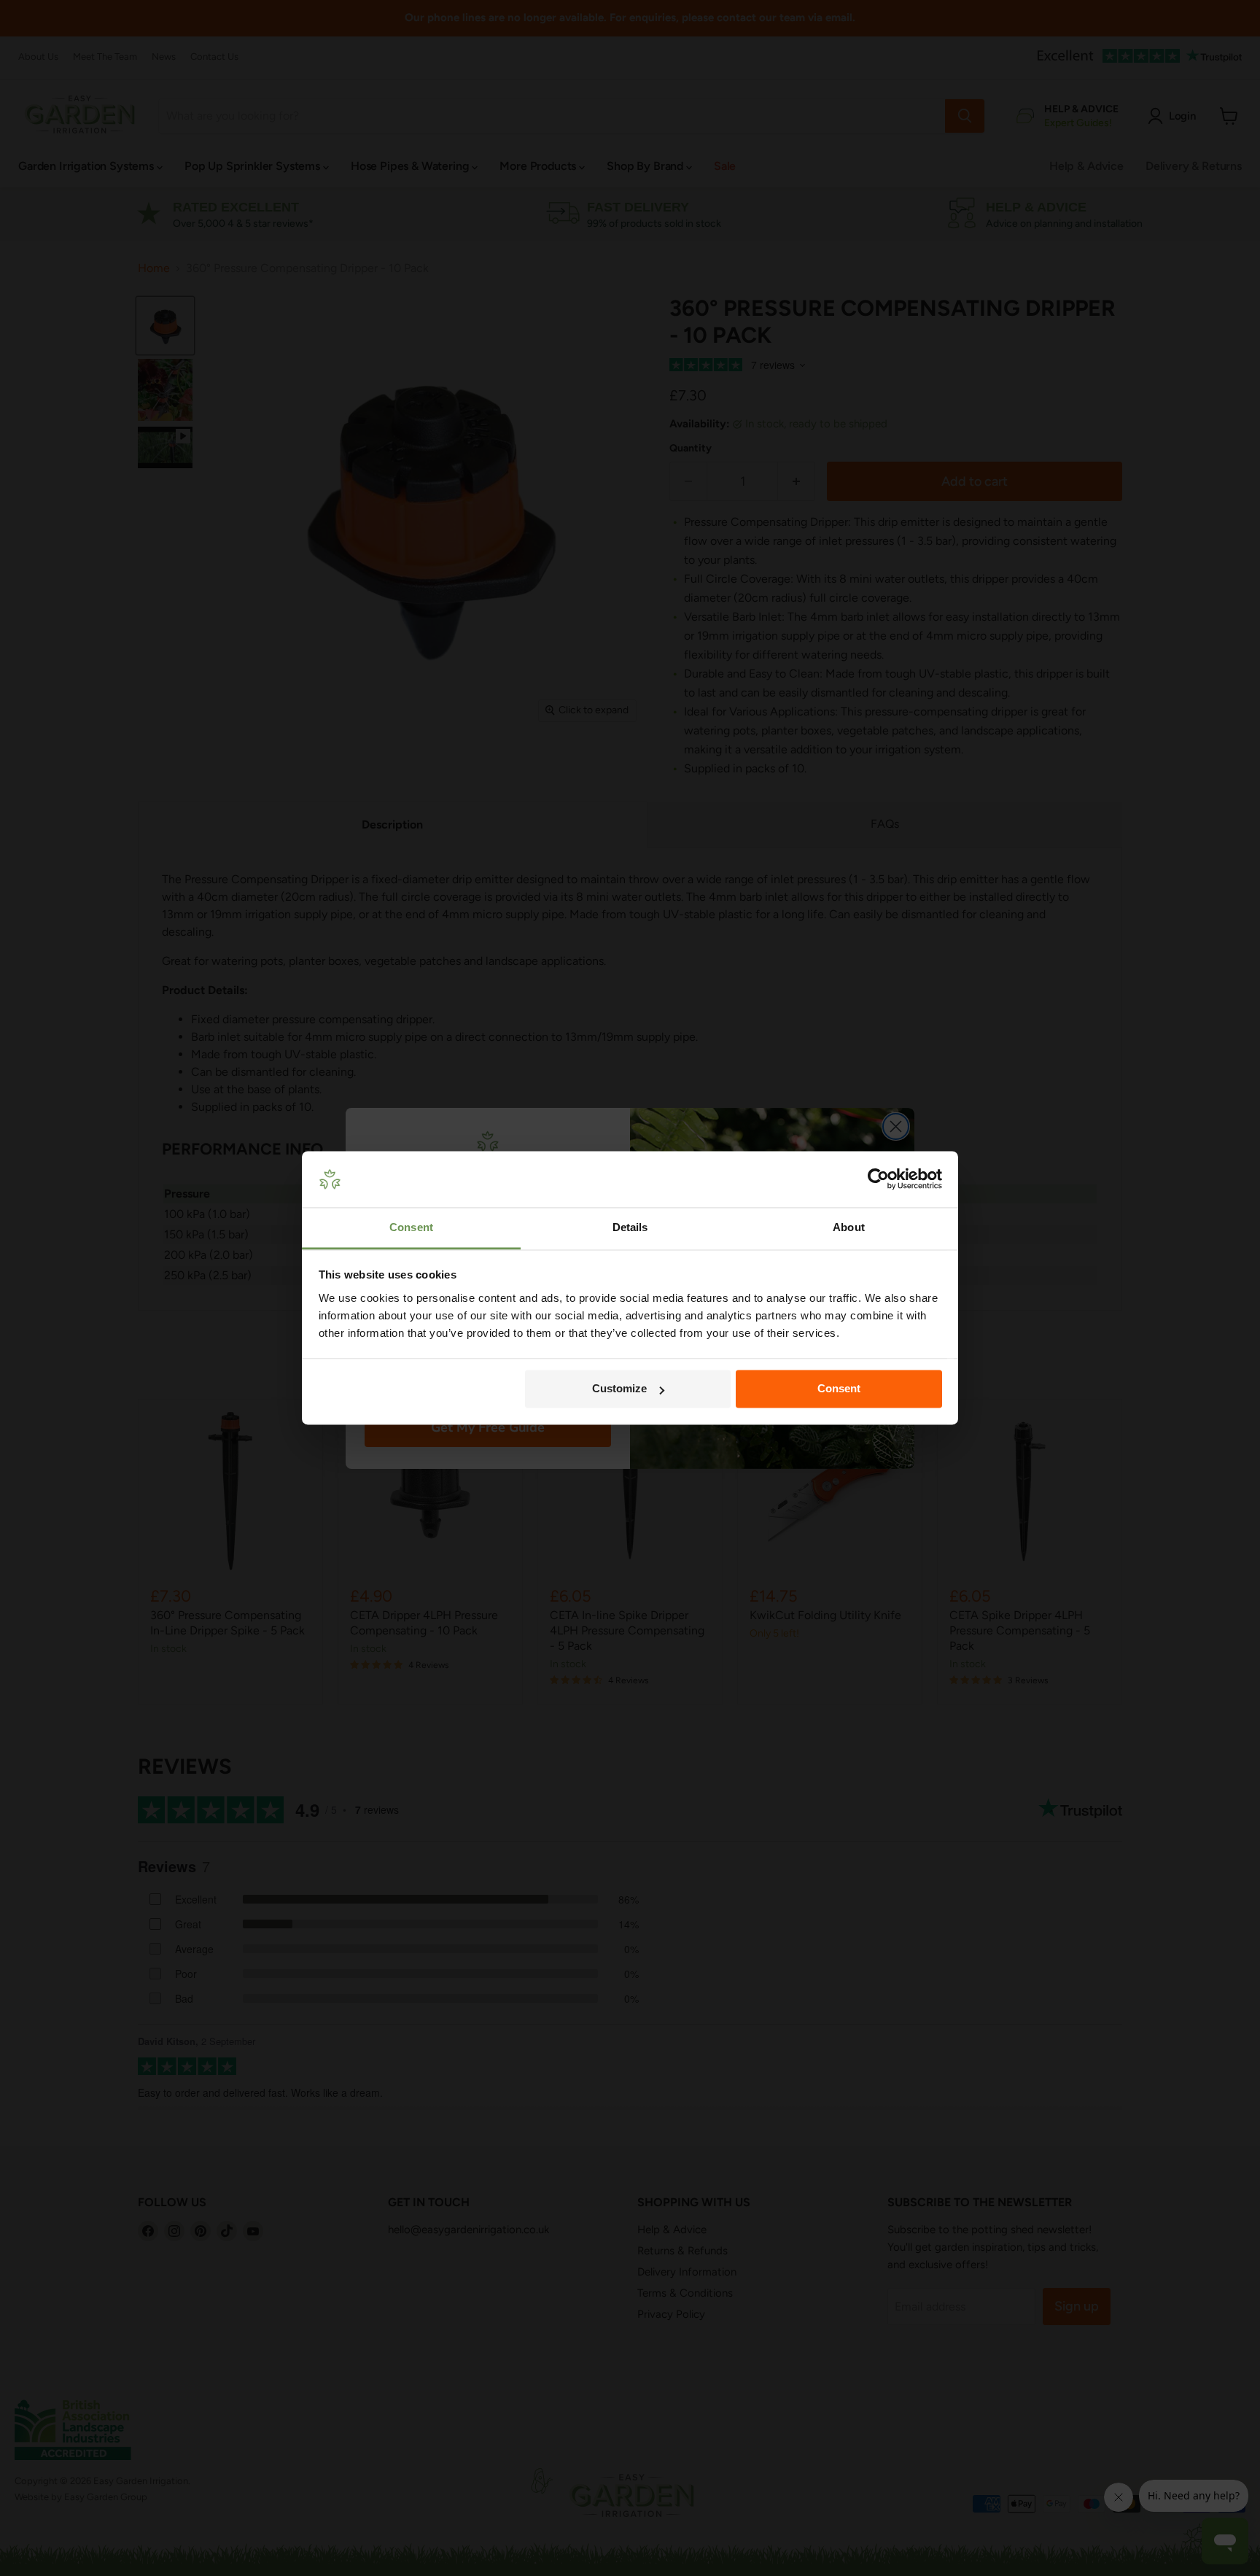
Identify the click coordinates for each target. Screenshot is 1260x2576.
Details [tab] (630, 1227)
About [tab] (849, 1227)
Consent (839, 1389)
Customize (619, 1389)
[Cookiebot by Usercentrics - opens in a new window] (878, 1179)
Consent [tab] (411, 1227)
